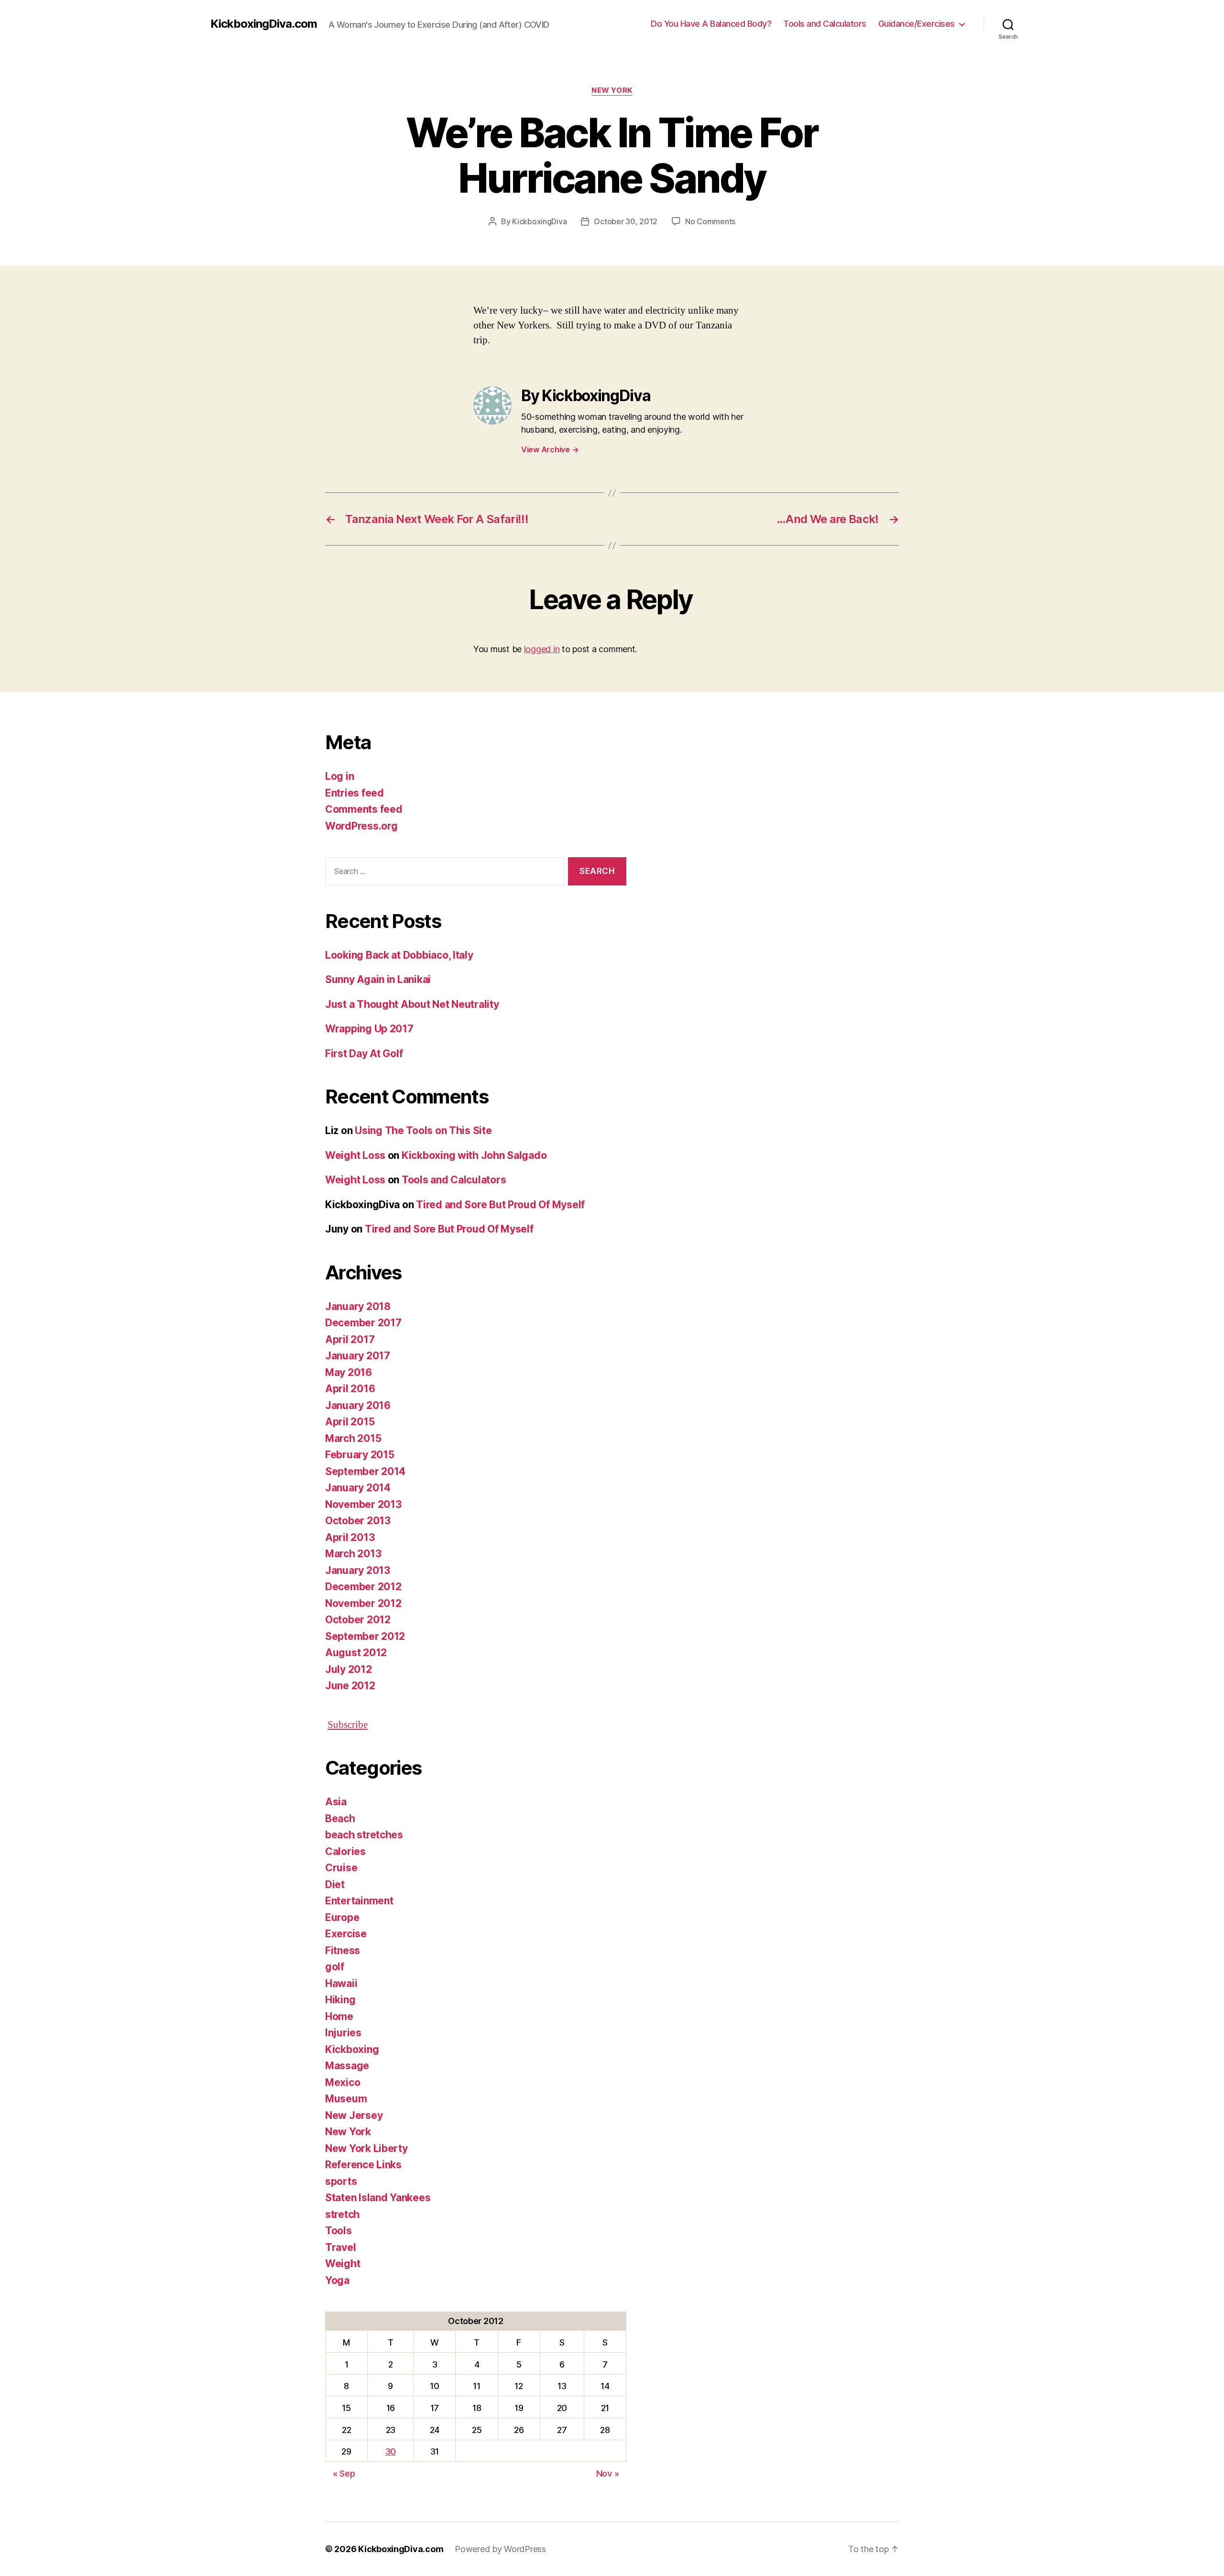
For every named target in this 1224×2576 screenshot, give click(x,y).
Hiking (340, 2000)
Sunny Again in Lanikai (378, 979)
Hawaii (341, 1983)
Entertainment (359, 1901)
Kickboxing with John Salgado (474, 1155)
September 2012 (365, 1636)
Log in (339, 776)
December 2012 (363, 1587)
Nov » (608, 2473)
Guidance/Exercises (917, 24)
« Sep (344, 2473)
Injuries (343, 2033)
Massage (347, 2066)
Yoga (337, 2280)
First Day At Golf (364, 1053)
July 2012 (349, 1669)
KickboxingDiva (539, 221)
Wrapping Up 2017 (369, 1029)
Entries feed (355, 793)
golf (335, 1967)
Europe (342, 1917)
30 (391, 2451)
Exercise (346, 1934)
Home (339, 2016)
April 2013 (350, 1537)
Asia (336, 1802)
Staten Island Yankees (378, 2198)
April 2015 (350, 1422)
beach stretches (364, 1835)
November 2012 (363, 1603)
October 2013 (358, 1521)
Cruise (341, 1868)
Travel (340, 2247)
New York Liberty (366, 2148)
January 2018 (358, 1306)
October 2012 (358, 1620)
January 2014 (358, 1488)
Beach (340, 1818)
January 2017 (358, 1356)
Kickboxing (352, 2049)
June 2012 (350, 1686)
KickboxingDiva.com (264, 24)
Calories (345, 1851)
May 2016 (349, 1372)
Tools (339, 2231)
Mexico (343, 2082)
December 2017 (363, 1323)
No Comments (710, 221)
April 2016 (350, 1389)
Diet (335, 1884)
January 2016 (358, 1405)
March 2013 (353, 1554)
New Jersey (354, 2115)
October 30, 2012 (626, 221)
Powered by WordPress (500, 2549)
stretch (342, 2214)
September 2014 (365, 1471)
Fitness (343, 1950)
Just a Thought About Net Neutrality (412, 1004)
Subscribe (348, 1725)
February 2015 (360, 1455)
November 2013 (363, 1504)
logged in (542, 649)
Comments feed (364, 809)
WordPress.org (361, 826)
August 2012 (356, 1653)
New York (612, 90)
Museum (346, 2099)
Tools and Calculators (825, 24)
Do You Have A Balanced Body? (711, 24)
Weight (343, 2264)
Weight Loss (355, 1155)
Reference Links (363, 2165)
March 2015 (353, 1438)
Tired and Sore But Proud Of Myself (500, 1205)
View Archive (550, 449)
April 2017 (350, 1339)
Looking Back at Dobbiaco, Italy (399, 955)
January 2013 (358, 1570)
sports (341, 2181)
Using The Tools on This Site (423, 1130)
